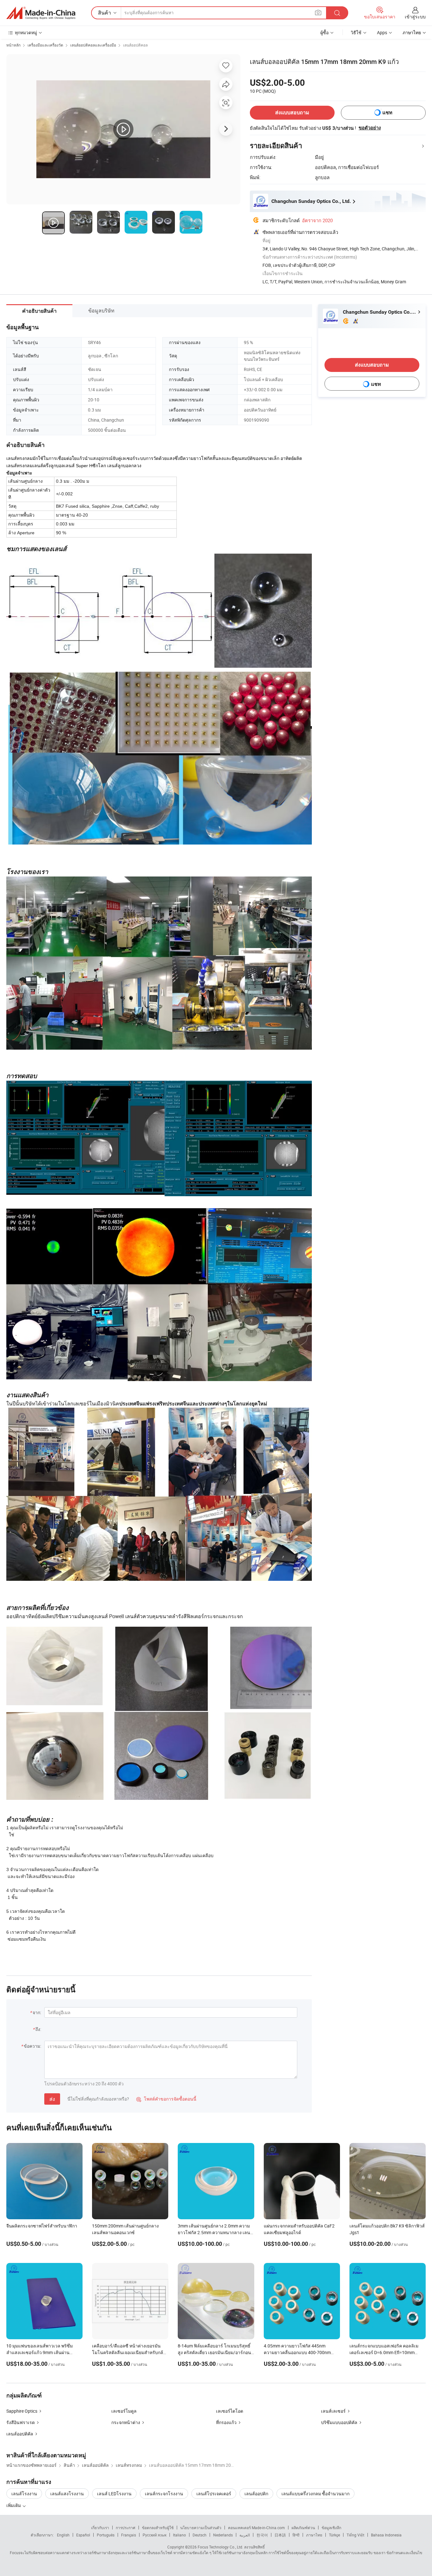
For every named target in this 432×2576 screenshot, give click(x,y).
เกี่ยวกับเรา (100, 2528)
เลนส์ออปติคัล (20, 2434)
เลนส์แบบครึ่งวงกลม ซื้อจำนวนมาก (315, 2494)
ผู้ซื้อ (324, 32)
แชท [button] (387, 113)
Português (106, 2535)
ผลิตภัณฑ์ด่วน (303, 2528)
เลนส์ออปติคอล (135, 45)
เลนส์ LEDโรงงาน (114, 2494)
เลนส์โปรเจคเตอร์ (214, 2494)
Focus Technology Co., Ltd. (220, 2547)
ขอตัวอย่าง (370, 128)
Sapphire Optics (22, 2411)
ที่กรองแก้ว (226, 2422)
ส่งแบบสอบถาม (292, 113)
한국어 (262, 2535)
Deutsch (200, 2535)
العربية (245, 2535)
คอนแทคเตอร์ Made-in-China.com (256, 2528)
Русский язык (154, 2535)
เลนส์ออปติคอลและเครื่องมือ (93, 45)
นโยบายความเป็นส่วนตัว (201, 2528)
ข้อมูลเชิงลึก (331, 2528)
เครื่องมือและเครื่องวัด (45, 45)
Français (129, 2535)
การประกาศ (126, 2528)
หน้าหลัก (13, 45)
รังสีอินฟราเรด (21, 2422)
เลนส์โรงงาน (24, 2494)
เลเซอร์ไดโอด (230, 2411)
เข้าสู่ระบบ (415, 17)
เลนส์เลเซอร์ (333, 2411)
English (63, 2535)
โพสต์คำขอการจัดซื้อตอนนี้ (166, 2099)
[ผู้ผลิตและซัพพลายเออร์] (41, 13)
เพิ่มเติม (14, 2505)
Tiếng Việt (355, 2535)
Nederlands (223, 2535)
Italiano (179, 2535)
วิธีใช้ (356, 32)
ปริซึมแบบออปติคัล (339, 2422)
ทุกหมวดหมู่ (26, 32)
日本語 (280, 2535)
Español (83, 2535)
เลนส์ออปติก (256, 2494)
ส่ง (52, 2099)
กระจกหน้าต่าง (126, 2422)
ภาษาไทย (314, 2535)
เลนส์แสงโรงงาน (67, 2494)
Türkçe (334, 2535)
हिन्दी (296, 2535)
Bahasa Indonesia (386, 2535)
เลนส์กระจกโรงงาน (164, 2494)
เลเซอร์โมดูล (124, 2411)
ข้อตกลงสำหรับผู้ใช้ (158, 2528)
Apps (382, 32)
